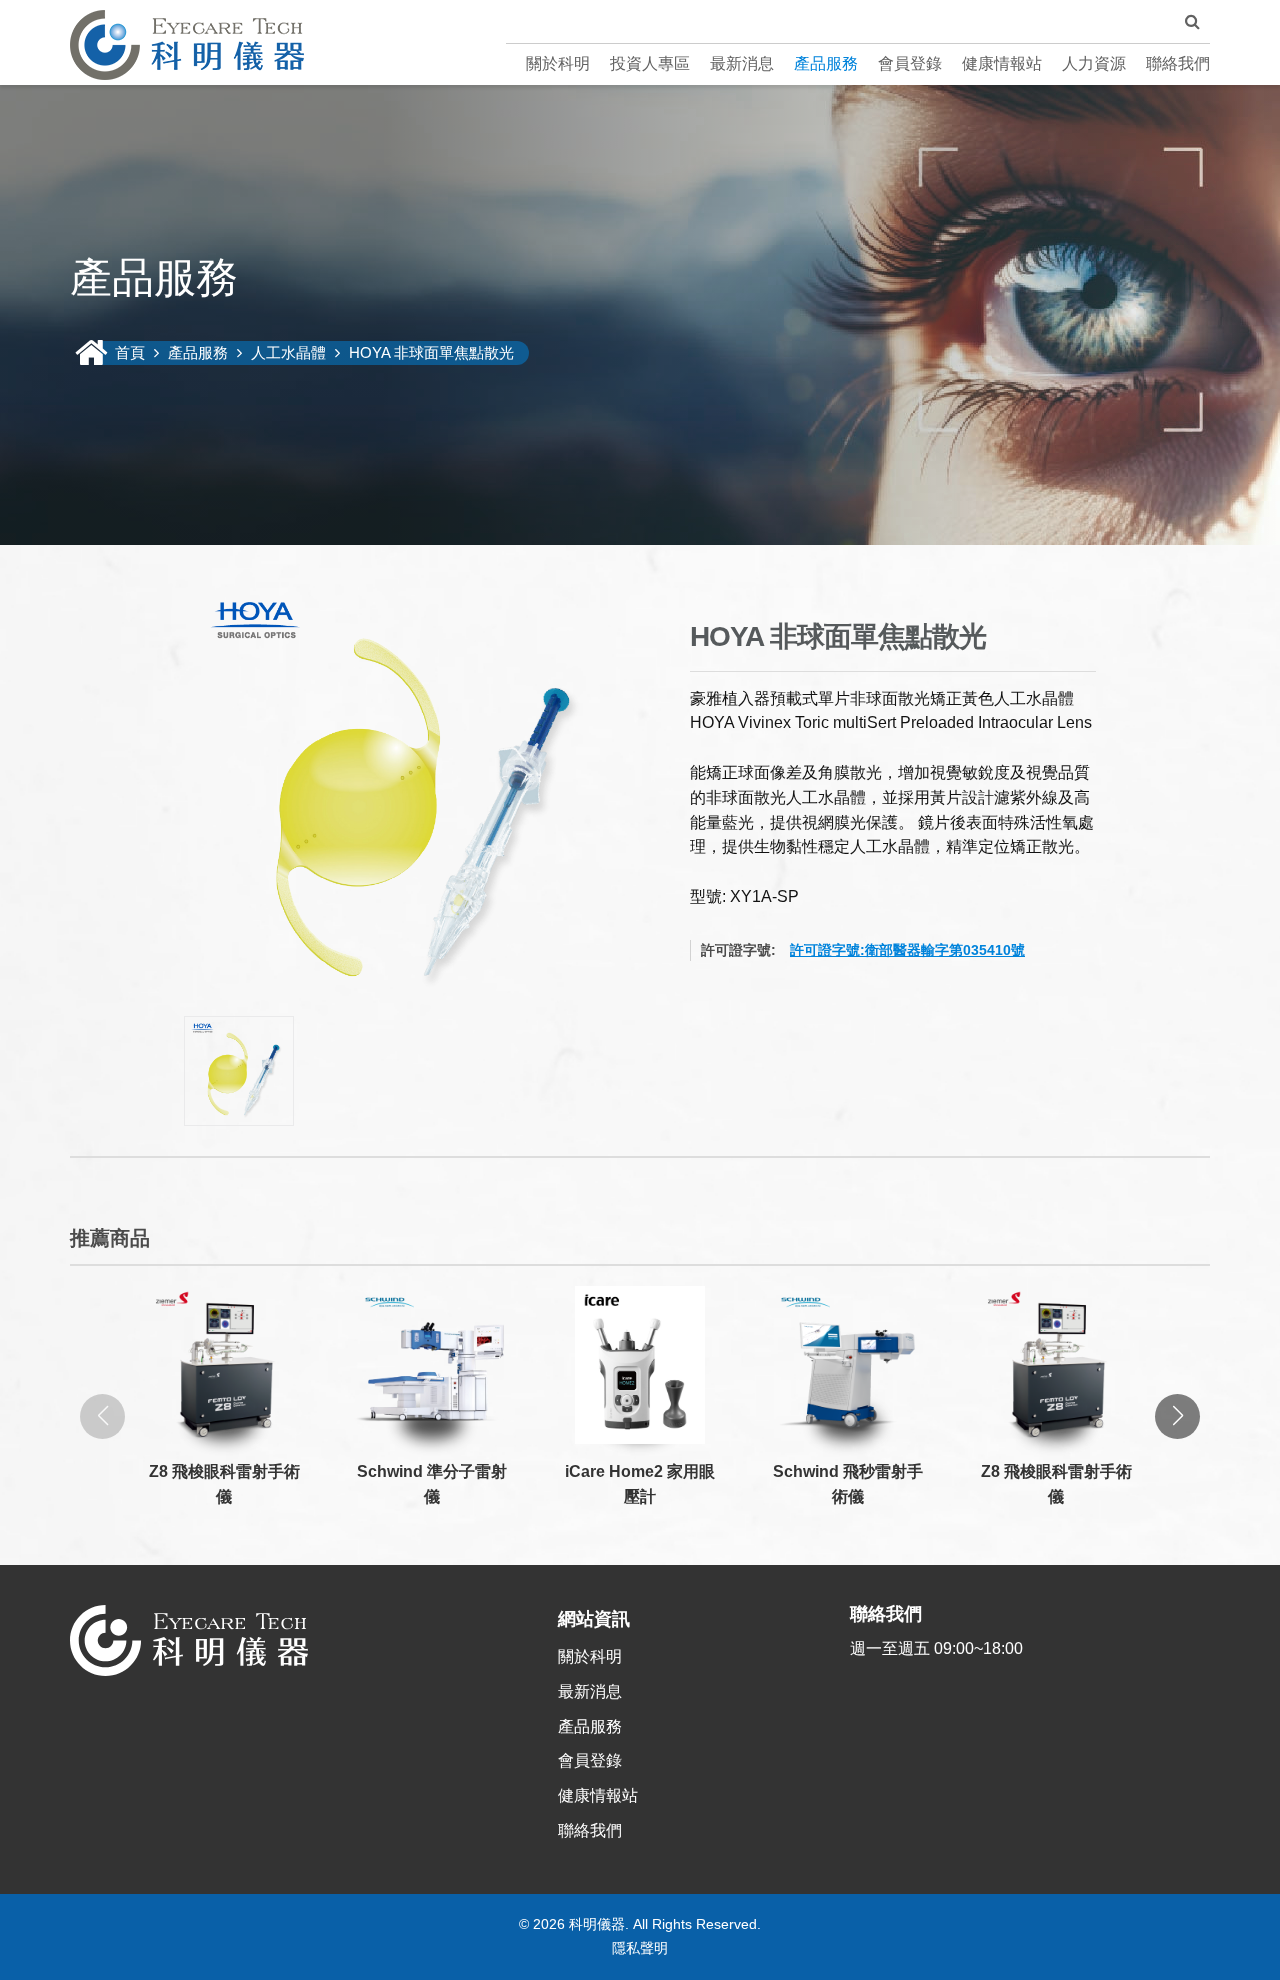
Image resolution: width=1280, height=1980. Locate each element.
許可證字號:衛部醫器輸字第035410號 (907, 950)
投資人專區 (650, 63)
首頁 (132, 352)
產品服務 (826, 63)
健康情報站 (1002, 63)
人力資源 (1094, 63)
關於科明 (558, 63)
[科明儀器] (187, 45)
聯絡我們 (1178, 63)
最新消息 (742, 63)
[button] (1177, 1416)
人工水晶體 (288, 352)
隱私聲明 (640, 1948)
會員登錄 (910, 63)
